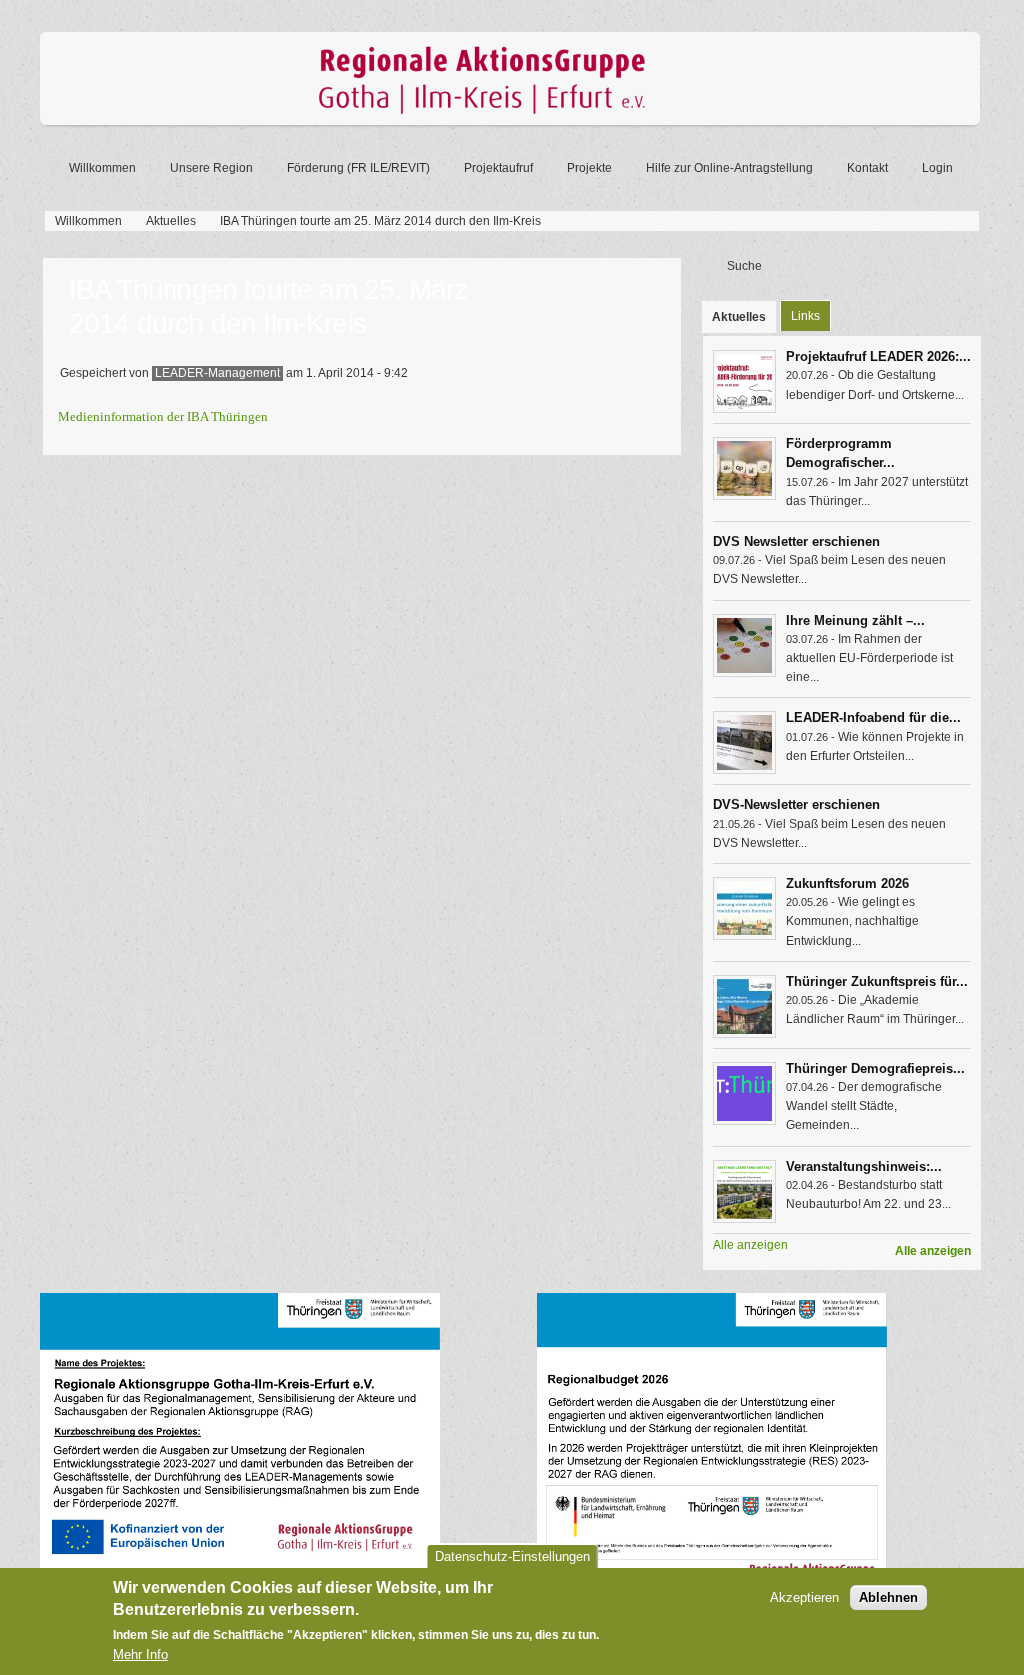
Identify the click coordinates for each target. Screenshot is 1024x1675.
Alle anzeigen (933, 1251)
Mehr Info (140, 1654)
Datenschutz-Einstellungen (512, 1556)
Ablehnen (888, 1597)
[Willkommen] (510, 121)
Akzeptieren (804, 1597)
